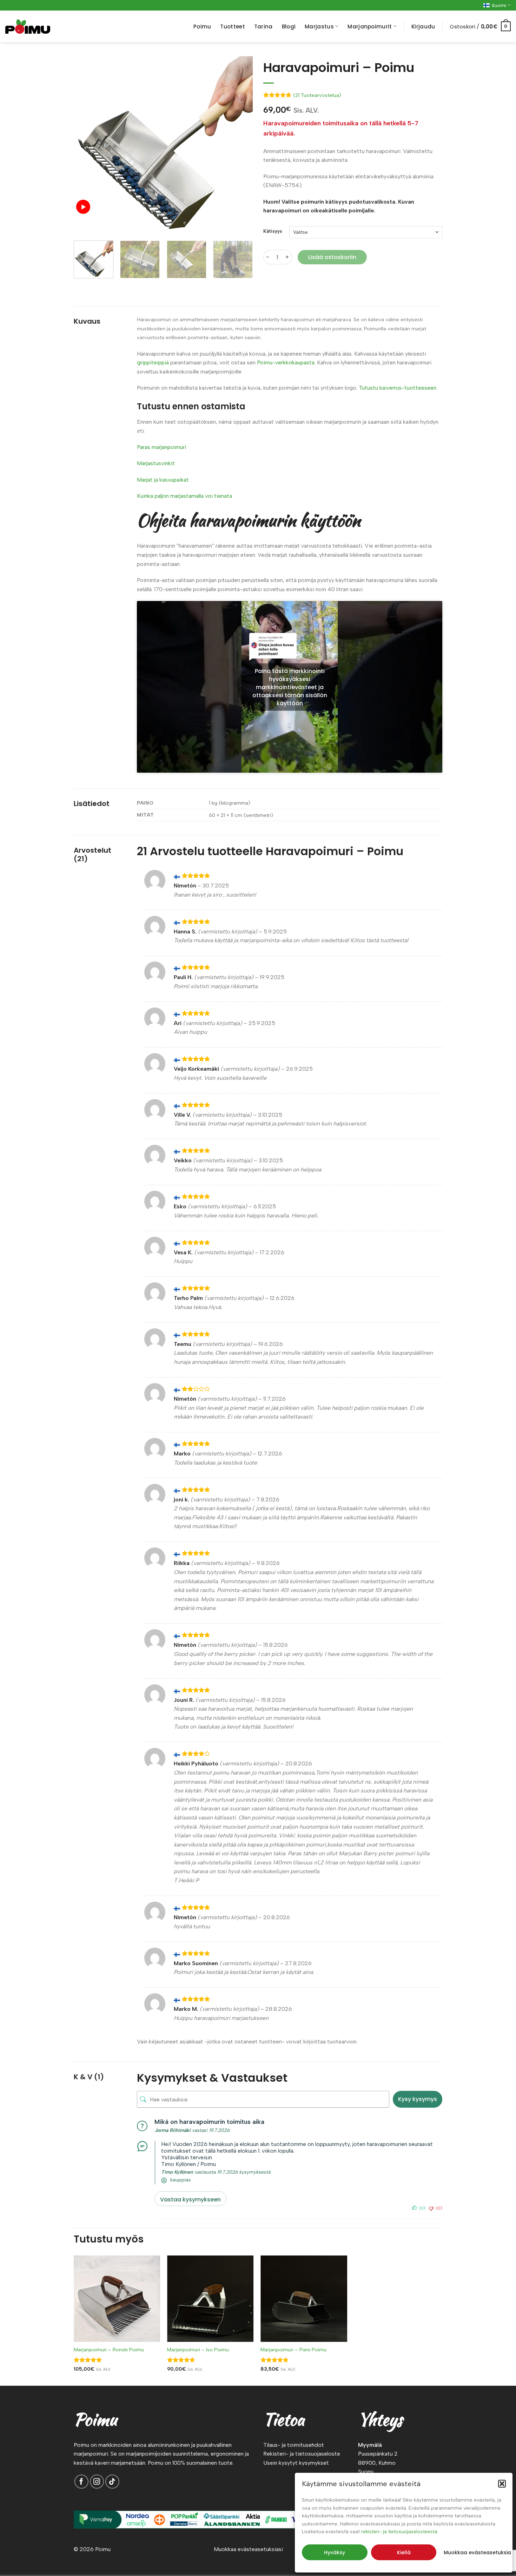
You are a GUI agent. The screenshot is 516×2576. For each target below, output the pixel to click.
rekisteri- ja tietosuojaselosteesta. (400, 2532)
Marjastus (319, 27)
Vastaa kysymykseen (190, 2199)
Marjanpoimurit (370, 27)
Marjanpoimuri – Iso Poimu (198, 2350)
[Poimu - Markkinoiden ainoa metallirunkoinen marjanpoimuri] (28, 27)
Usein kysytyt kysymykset (296, 2463)
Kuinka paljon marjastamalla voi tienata (184, 496)
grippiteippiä (153, 362)
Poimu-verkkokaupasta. (286, 362)
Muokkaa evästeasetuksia (475, 2552)
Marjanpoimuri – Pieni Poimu (293, 2350)
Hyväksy (335, 2552)
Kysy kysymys (418, 2099)
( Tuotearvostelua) (317, 95)
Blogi (289, 27)
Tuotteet (232, 27)
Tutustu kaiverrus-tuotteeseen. (398, 388)
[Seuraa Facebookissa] (81, 2482)
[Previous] (86, 146)
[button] (502, 2484)
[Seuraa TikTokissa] (112, 2482)
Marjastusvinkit (156, 463)
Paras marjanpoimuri (161, 447)
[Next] (240, 146)
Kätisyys (273, 231)
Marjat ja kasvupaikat (163, 480)
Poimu (202, 27)
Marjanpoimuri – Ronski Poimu (109, 2350)
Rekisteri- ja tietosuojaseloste (302, 2454)
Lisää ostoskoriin (332, 257)
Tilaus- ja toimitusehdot (294, 2445)
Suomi (499, 5)
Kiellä (404, 2552)
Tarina (263, 27)
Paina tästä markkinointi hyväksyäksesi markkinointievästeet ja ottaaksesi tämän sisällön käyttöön (290, 687)
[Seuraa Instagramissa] (97, 2482)
